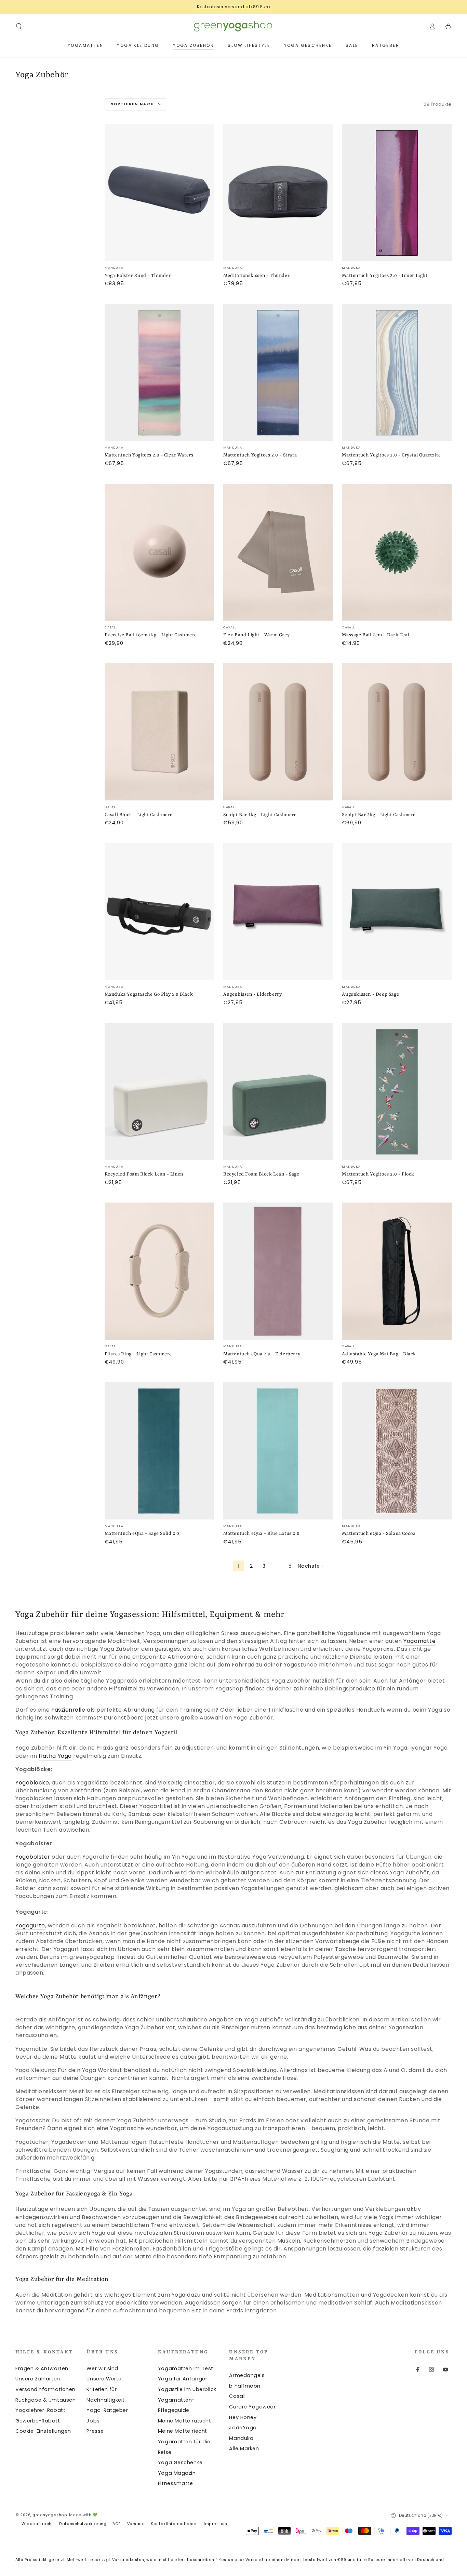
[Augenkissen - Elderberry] (278, 912)
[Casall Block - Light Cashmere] (159, 732)
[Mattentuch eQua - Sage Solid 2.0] (159, 1451)
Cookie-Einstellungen (43, 2431)
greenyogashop (50, 2515)
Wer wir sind (102, 2368)
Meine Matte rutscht (184, 2421)
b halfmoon (245, 2386)
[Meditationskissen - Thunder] (278, 193)
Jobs (93, 2421)
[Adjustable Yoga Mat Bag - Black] (397, 1271)
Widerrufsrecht (37, 2524)
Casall (237, 2396)
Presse (95, 2431)
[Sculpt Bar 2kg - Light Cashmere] (397, 732)
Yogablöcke (32, 1783)
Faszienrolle (68, 1710)
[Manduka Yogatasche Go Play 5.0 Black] (159, 912)
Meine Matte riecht (183, 2431)
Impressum (216, 2524)
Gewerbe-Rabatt (38, 2421)
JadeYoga (243, 2428)
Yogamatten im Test (186, 2368)
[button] (19, 26)
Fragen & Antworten (42, 2368)
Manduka (241, 2438)
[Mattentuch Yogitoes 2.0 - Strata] (278, 373)
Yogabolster (33, 1857)
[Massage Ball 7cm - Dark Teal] (397, 552)
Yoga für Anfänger (183, 2379)
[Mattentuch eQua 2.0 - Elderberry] (278, 1271)
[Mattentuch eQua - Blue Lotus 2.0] (278, 1451)
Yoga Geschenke (180, 2462)
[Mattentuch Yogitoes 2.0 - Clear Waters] (159, 373)
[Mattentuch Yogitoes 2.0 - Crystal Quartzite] (397, 373)
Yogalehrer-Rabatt (40, 2410)
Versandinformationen (45, 2389)
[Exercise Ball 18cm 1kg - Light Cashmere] (159, 552)
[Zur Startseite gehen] (233, 26)
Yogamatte (419, 1641)
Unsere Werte (104, 2379)
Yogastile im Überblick (187, 2389)
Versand (136, 2524)
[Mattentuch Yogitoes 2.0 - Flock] (397, 1092)
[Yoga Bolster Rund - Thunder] (159, 193)
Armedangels (247, 2375)
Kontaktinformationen (174, 2524)
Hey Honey (243, 2417)
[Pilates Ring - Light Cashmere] (159, 1271)
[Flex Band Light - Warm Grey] (278, 552)
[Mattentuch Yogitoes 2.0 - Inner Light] (397, 193)
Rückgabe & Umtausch (45, 2400)
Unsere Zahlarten (38, 2379)
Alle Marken (244, 2448)
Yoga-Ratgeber (107, 2410)
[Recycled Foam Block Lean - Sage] (278, 1092)
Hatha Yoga (55, 1756)
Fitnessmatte (175, 2483)
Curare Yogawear (252, 2407)
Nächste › (310, 1566)
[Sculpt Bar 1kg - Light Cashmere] (278, 732)
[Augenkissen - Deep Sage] (397, 912)
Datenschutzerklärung (83, 2524)
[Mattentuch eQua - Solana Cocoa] (397, 1451)
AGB (117, 2524)
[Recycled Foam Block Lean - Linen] (159, 1092)
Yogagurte (30, 1926)
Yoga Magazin (177, 2473)
